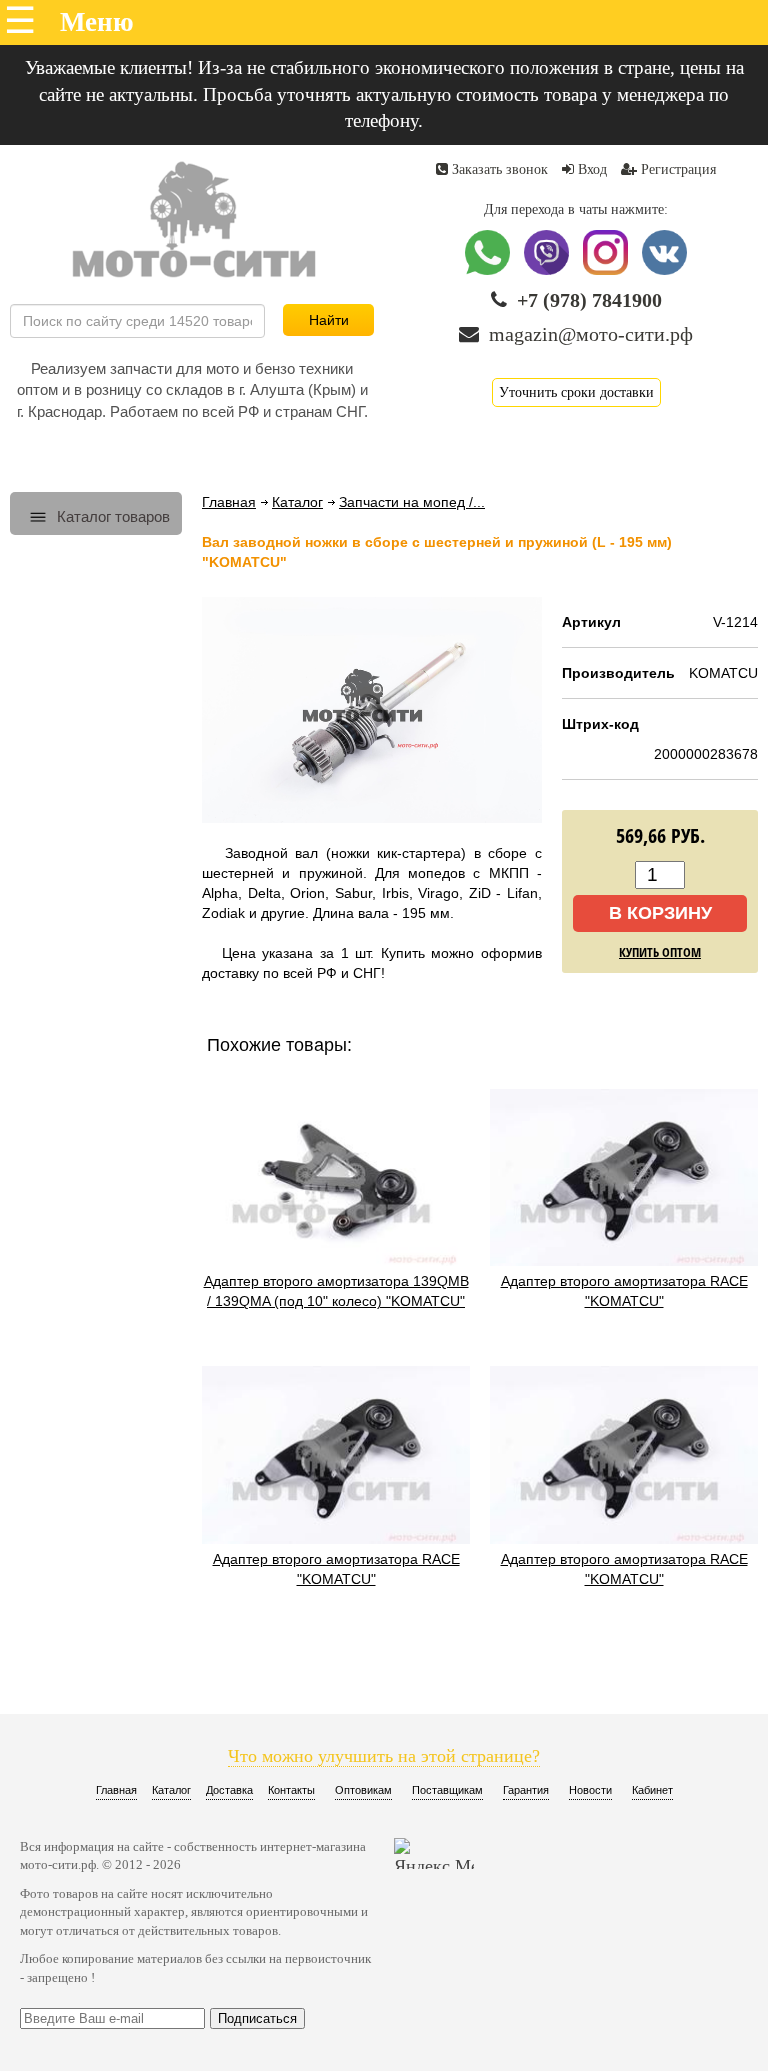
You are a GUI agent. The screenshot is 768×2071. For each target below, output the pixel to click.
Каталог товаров (111, 516)
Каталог (297, 502)
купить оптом (660, 952)
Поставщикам (447, 1790)
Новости (590, 1790)
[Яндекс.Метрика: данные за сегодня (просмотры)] (434, 1853)
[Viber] (548, 270)
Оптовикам (363, 1790)
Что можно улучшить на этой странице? (384, 1756)
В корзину (660, 913)
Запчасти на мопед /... (412, 502)
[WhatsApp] (489, 270)
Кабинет (652, 1790)
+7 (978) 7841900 (589, 300)
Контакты (291, 1790)
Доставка (229, 1790)
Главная (229, 502)
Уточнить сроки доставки (576, 392)
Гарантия (526, 1790)
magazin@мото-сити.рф (591, 334)
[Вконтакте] (664, 270)
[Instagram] (607, 270)
